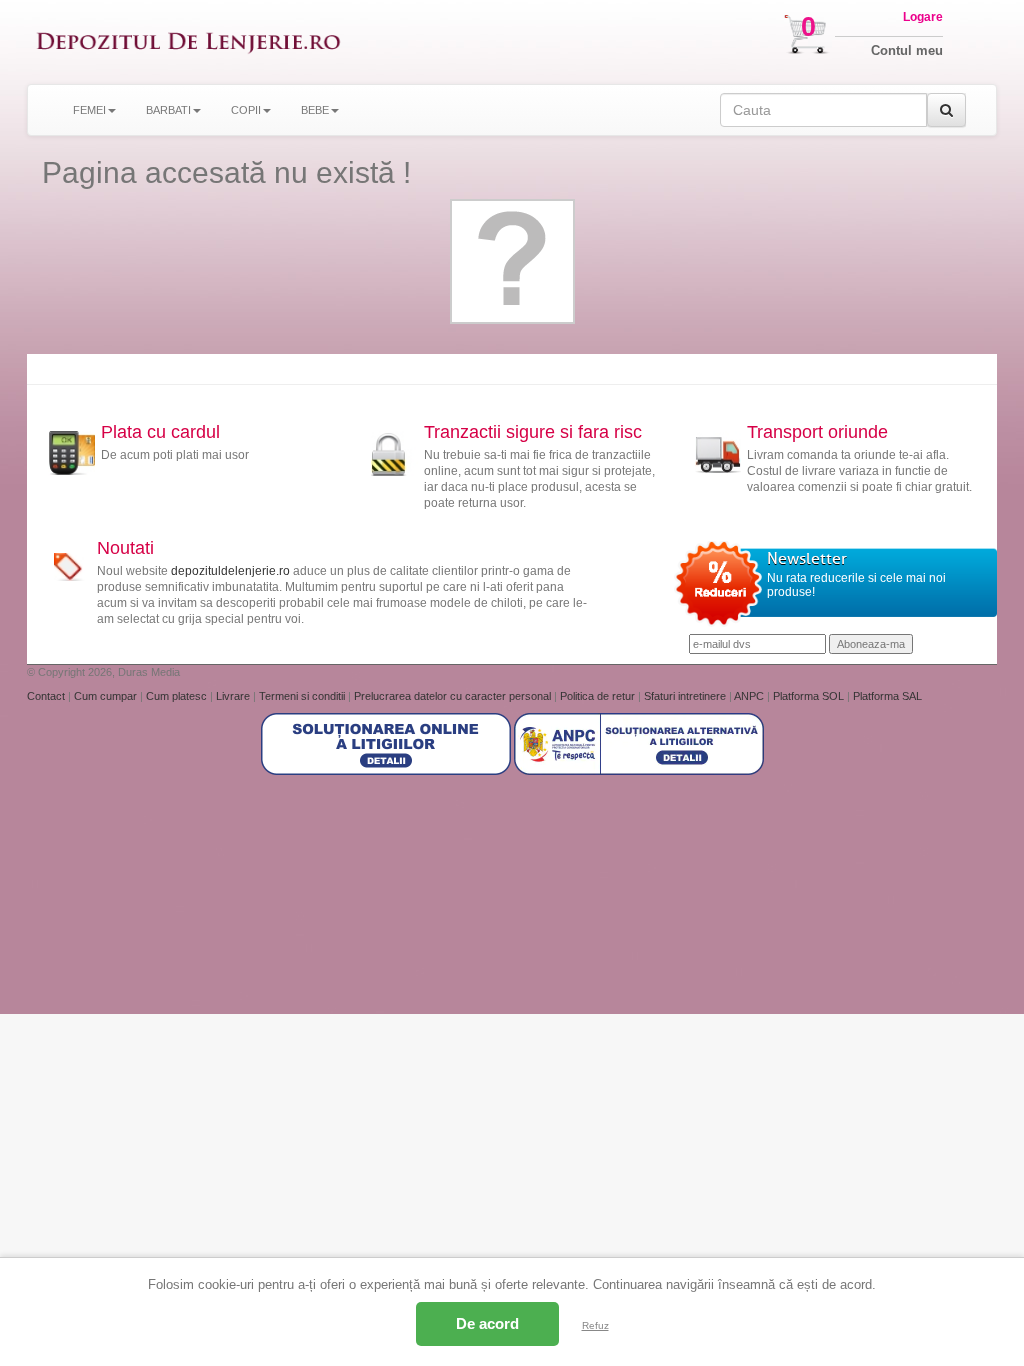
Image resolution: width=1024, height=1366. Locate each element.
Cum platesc (178, 696)
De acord (487, 1323)
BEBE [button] (315, 110)
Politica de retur (599, 696)
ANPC (749, 696)
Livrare (234, 696)
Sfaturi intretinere (686, 696)
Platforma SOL (808, 696)
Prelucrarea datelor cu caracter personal (454, 696)
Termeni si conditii (303, 696)
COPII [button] (246, 110)
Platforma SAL (887, 696)
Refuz (595, 1325)
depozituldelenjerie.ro (230, 571)
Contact (47, 696)
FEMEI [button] (89, 110)
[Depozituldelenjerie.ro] (188, 42)
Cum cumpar (107, 696)
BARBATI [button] (168, 110)
